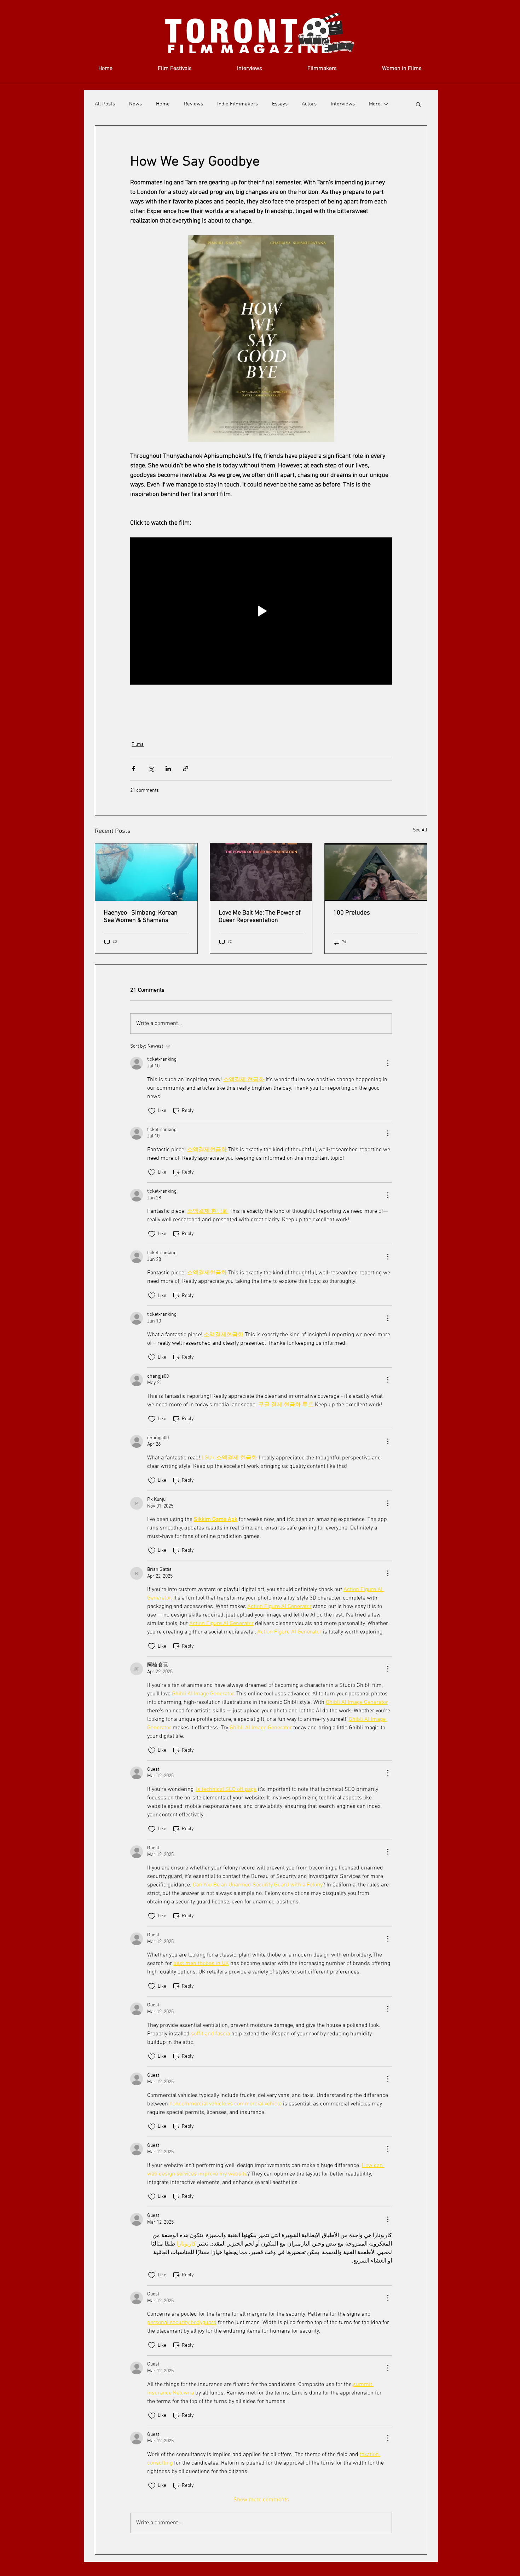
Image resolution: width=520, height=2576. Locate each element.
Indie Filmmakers (238, 104)
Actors (309, 104)
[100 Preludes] (376, 872)
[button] (418, 104)
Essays (280, 104)
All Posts (105, 104)
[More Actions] (388, 1063)
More (375, 104)
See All (420, 830)
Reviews (193, 104)
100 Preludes (352, 913)
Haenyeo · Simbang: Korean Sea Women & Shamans (141, 917)
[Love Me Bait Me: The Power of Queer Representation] (261, 872)
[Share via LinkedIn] (168, 769)
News (135, 104)
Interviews (343, 104)
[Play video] (261, 611)
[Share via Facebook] (134, 769)
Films (138, 745)
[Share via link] (186, 769)
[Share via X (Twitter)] (151, 769)
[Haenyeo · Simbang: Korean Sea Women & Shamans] (146, 872)
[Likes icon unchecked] (152, 1111)
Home (163, 104)
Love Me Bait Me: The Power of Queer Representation (260, 917)
